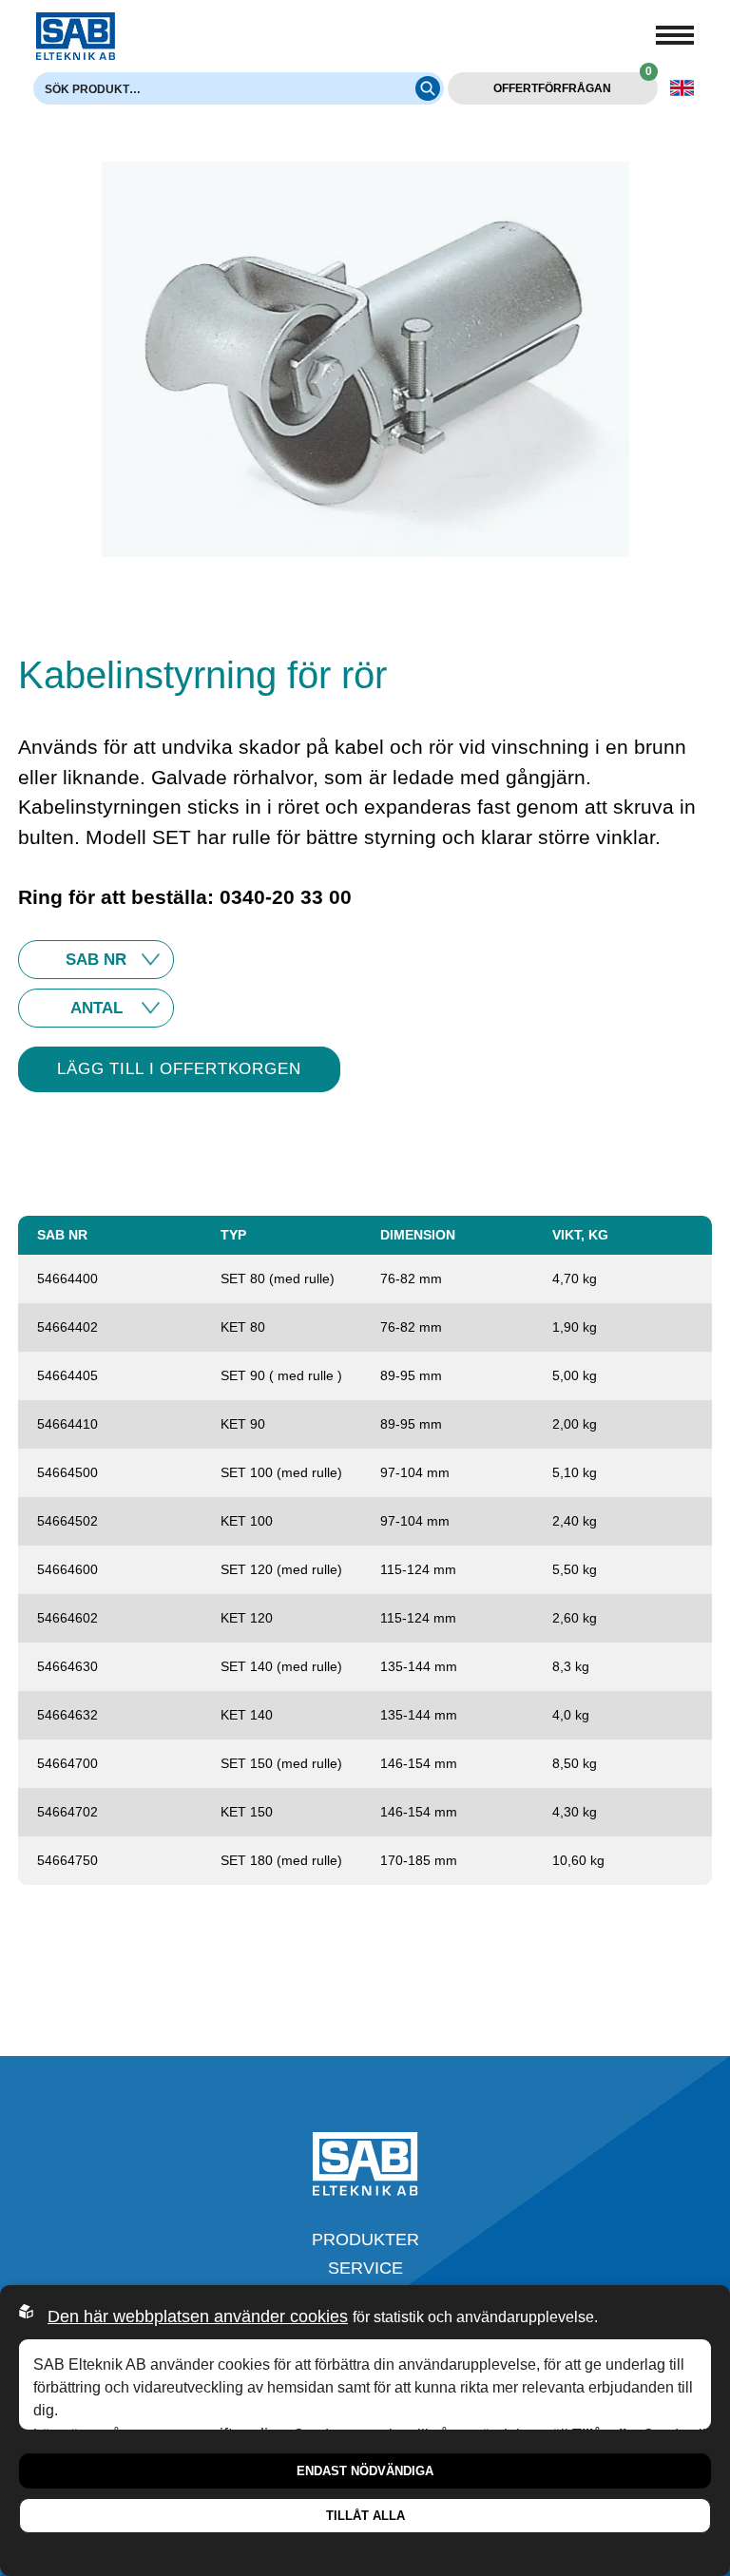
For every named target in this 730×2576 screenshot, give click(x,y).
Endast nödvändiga (365, 2471)
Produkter (365, 2240)
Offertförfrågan (572, 84)
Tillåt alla (365, 2516)
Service (365, 2268)
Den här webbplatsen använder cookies (198, 2316)
